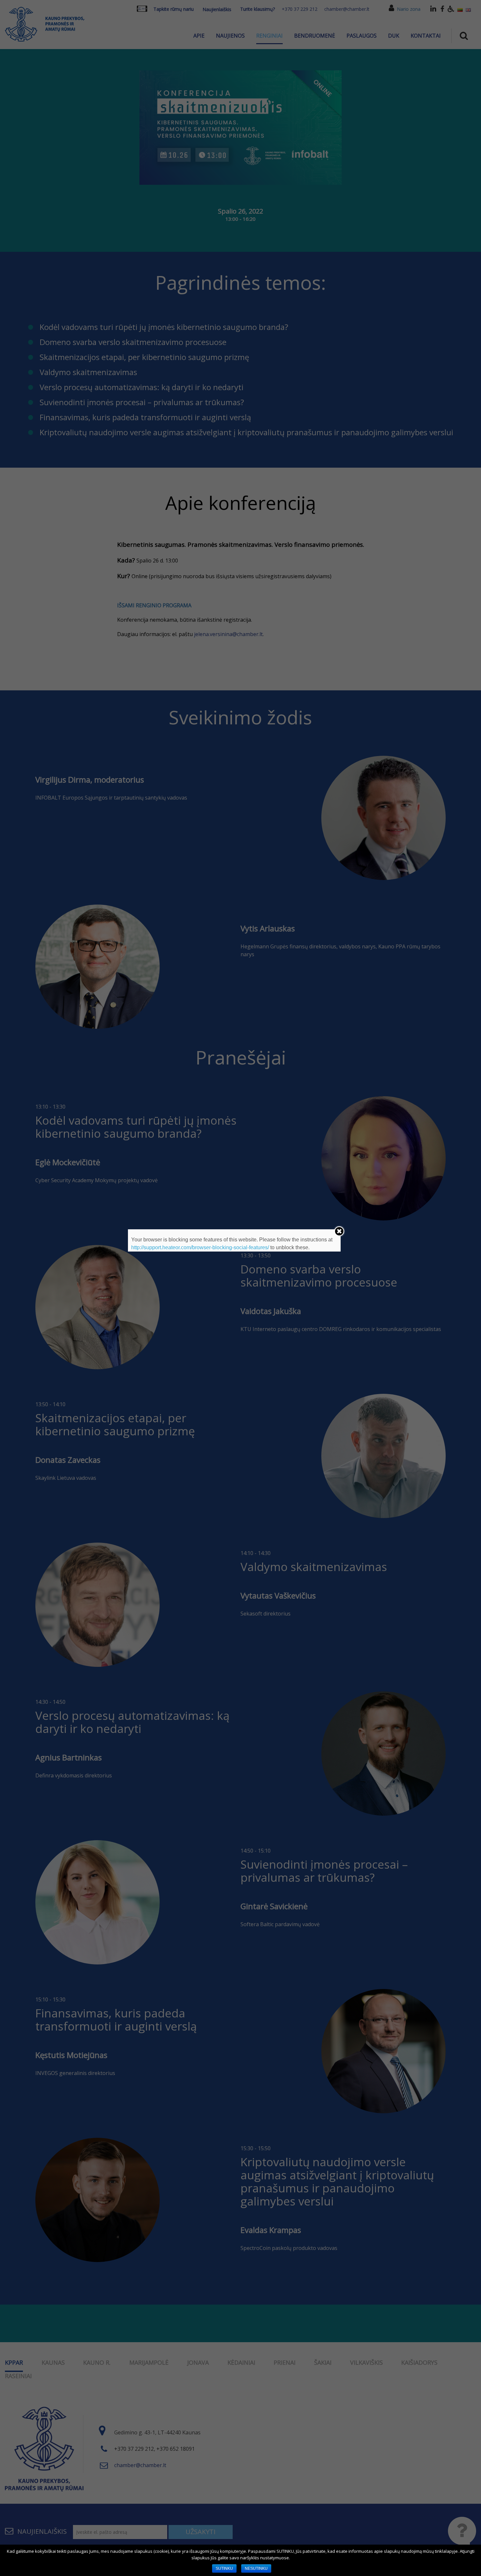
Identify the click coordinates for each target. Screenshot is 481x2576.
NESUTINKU (256, 2568)
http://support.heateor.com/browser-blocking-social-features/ (200, 1247)
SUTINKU (224, 2568)
